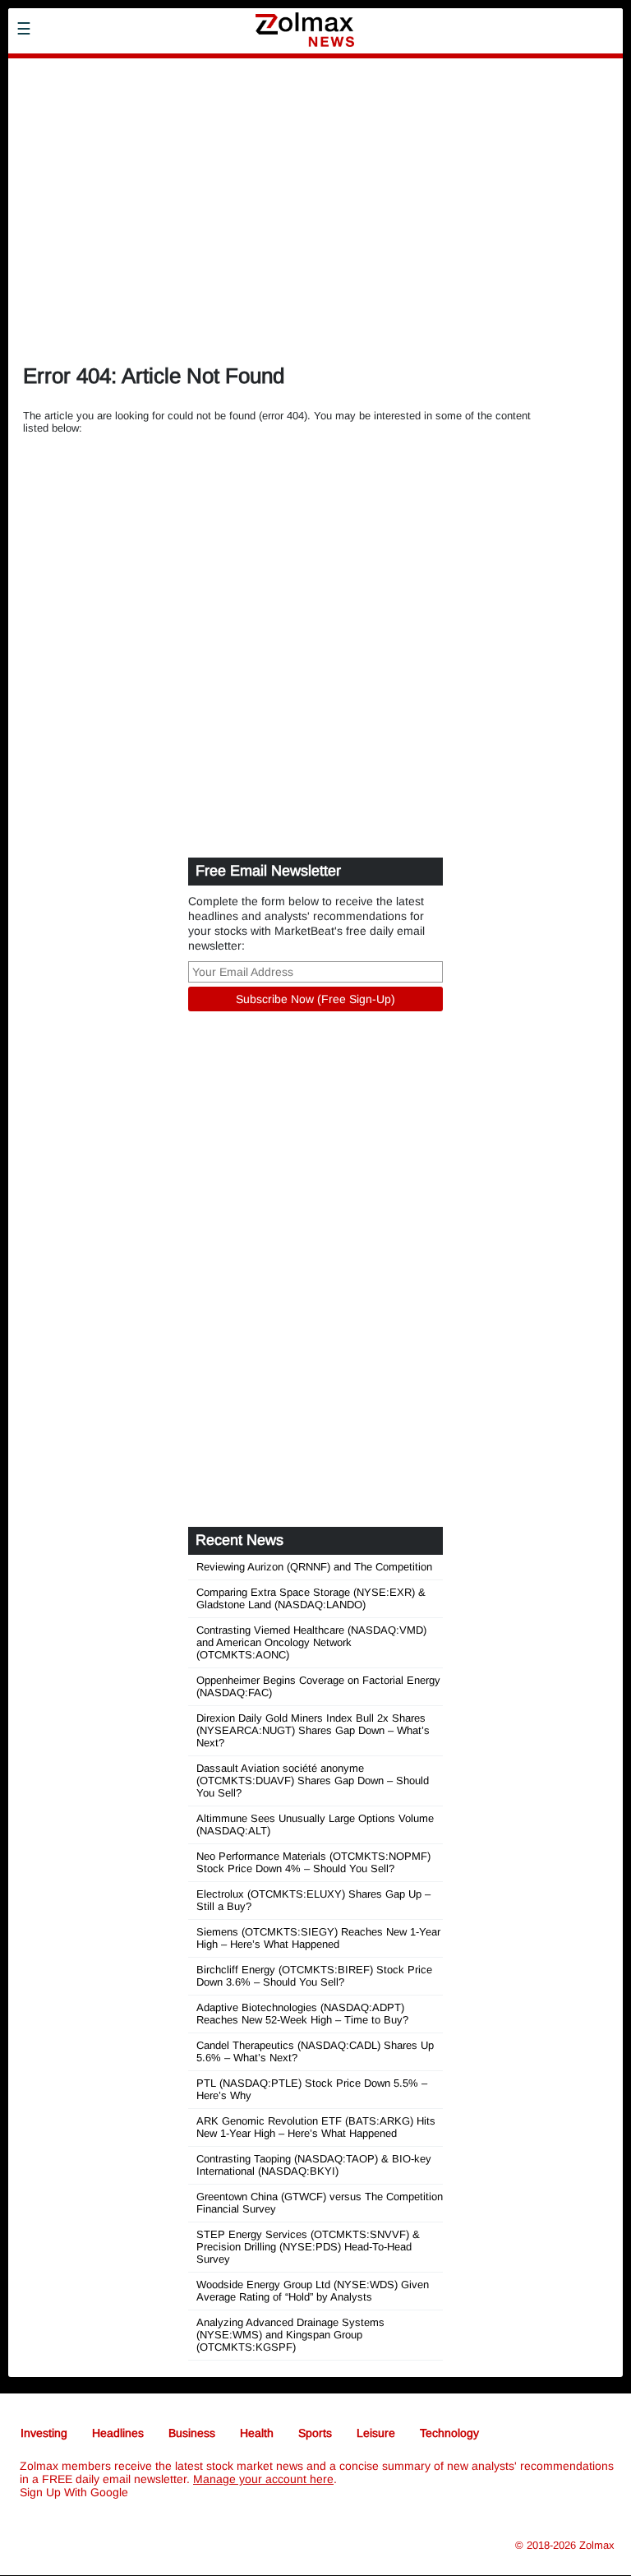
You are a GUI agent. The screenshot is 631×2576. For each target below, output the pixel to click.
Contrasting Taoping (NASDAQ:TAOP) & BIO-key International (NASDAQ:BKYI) (314, 2165)
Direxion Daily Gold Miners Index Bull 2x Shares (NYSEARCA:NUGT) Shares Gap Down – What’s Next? (313, 1730)
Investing (44, 2433)
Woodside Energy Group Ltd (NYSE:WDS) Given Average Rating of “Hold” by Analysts (313, 2291)
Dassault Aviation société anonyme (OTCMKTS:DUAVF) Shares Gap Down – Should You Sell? (313, 1781)
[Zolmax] (127, 91)
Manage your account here (263, 2479)
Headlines (118, 2433)
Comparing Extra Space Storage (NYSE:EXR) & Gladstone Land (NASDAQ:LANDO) (311, 1598)
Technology (449, 2433)
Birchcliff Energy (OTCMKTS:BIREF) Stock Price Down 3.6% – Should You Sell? (314, 1976)
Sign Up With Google (74, 2492)
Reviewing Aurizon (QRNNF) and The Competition (314, 1567)
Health (257, 2433)
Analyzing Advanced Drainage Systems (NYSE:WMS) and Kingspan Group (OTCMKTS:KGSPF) (290, 2335)
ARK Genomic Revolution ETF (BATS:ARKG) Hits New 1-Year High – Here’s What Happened (316, 2127)
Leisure (376, 2433)
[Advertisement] (315, 227)
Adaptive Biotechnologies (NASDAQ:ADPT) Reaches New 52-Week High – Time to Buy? (302, 2014)
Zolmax (597, 2545)
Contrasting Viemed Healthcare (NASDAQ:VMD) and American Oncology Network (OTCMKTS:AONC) (311, 1642)
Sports (315, 2433)
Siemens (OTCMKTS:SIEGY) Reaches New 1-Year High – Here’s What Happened (318, 1938)
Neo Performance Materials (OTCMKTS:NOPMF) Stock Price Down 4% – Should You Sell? (313, 1862)
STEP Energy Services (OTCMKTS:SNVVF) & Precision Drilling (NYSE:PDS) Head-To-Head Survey (308, 2247)
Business (192, 2433)
